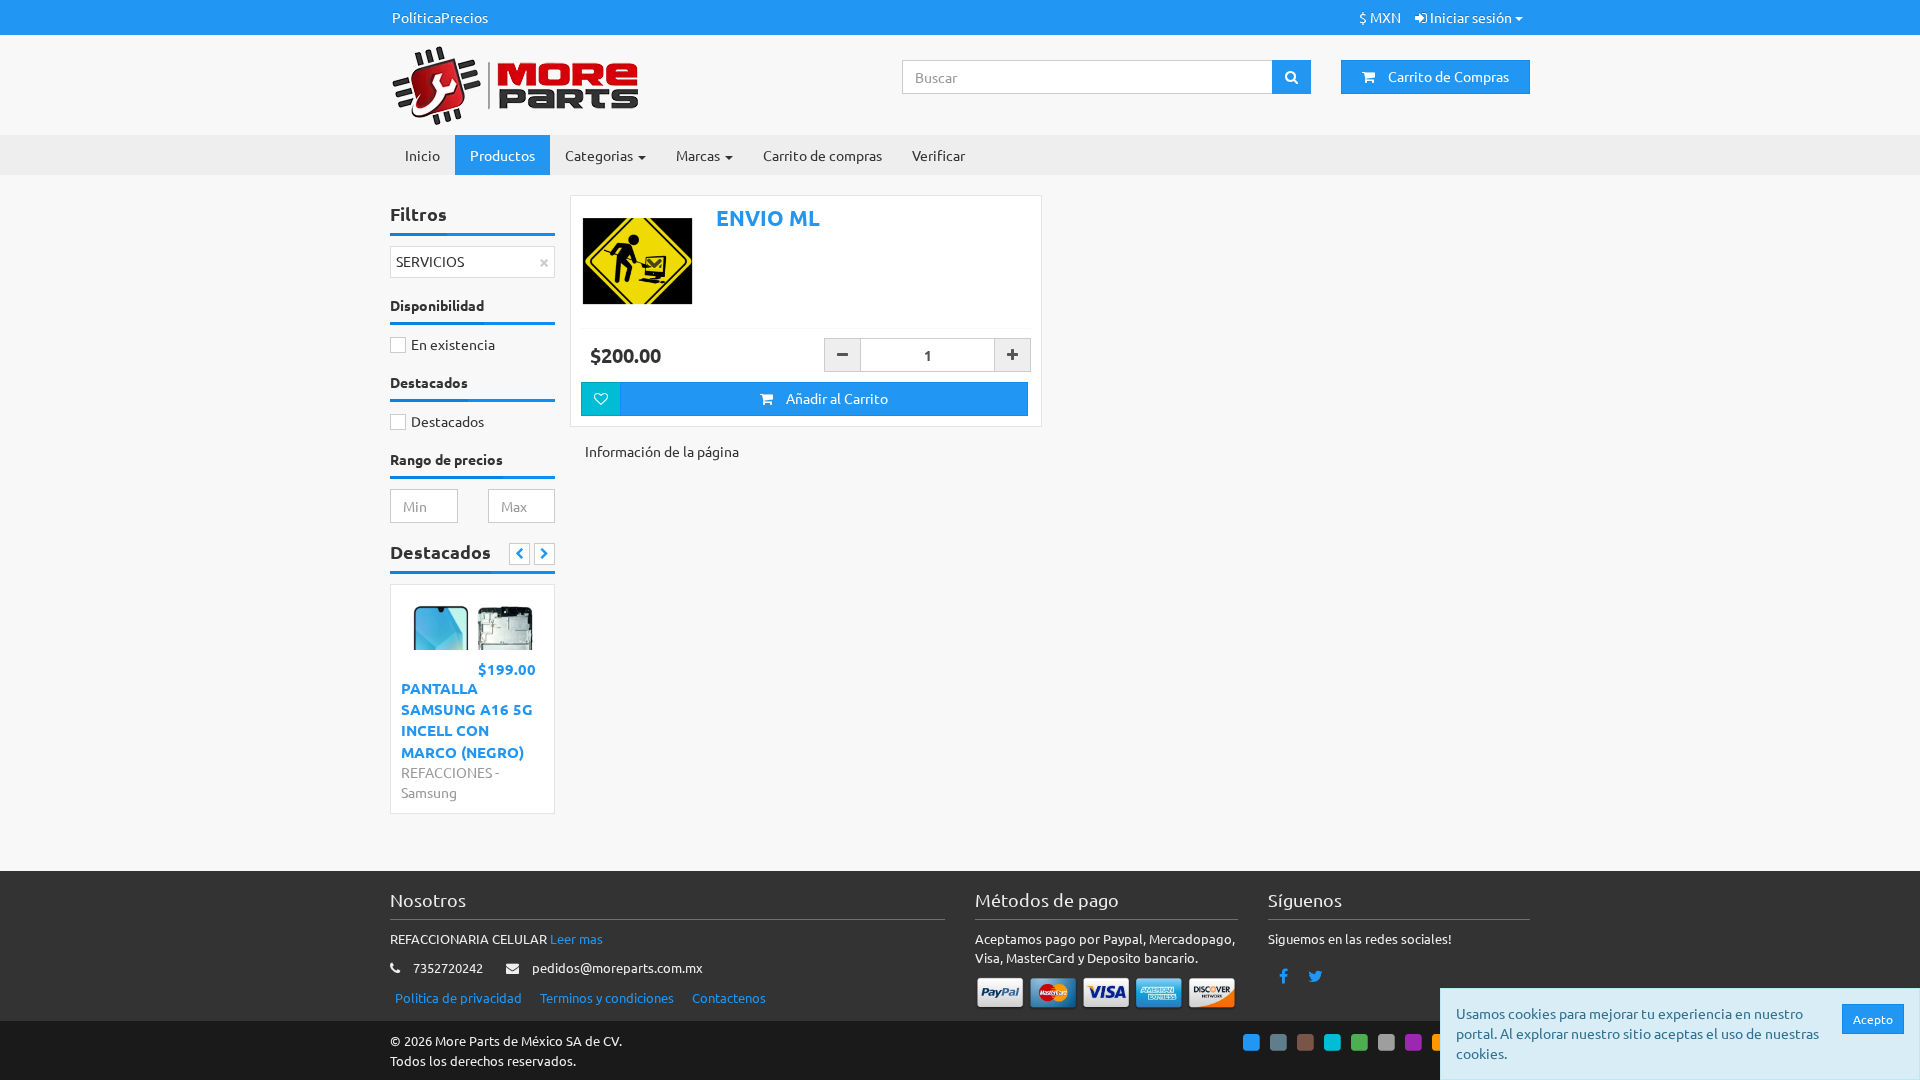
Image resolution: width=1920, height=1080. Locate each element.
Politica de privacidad (458, 997)
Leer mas (576, 938)
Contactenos (729, 997)
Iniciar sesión (1471, 17)
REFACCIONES (446, 772)
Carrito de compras (822, 155)
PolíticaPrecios (440, 17)
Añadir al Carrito (835, 398)
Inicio (422, 155)
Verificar (938, 155)
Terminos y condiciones (607, 997)
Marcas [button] (699, 155)
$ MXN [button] (1380, 17)
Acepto (1873, 1019)
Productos (502, 155)
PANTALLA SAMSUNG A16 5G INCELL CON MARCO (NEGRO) (467, 720)
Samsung (429, 792)
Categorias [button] (600, 155)
